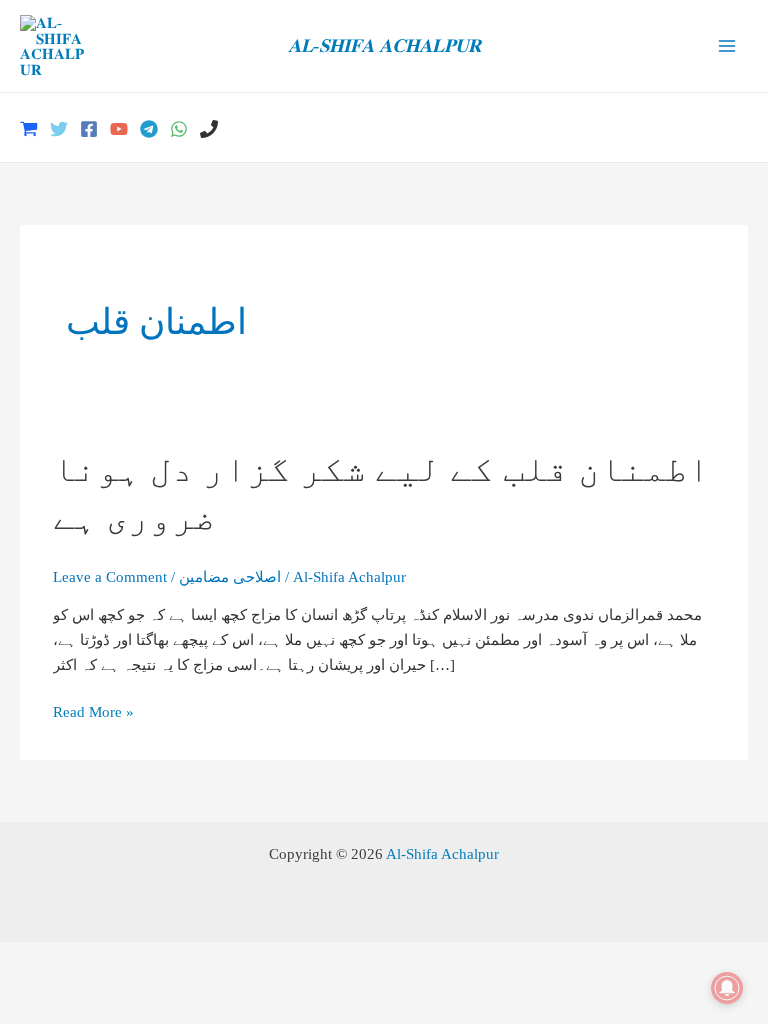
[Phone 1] (209, 129)
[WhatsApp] (179, 129)
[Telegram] (149, 129)
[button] (741, 127)
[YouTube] (119, 129)
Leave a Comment (110, 576)
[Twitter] (59, 129)
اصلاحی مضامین (230, 576)
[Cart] (29, 129)
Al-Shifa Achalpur (442, 853)
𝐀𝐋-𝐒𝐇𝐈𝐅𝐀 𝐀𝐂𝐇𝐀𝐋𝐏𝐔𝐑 (384, 45)
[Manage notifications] (727, 988)
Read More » (93, 713)
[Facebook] (89, 129)
